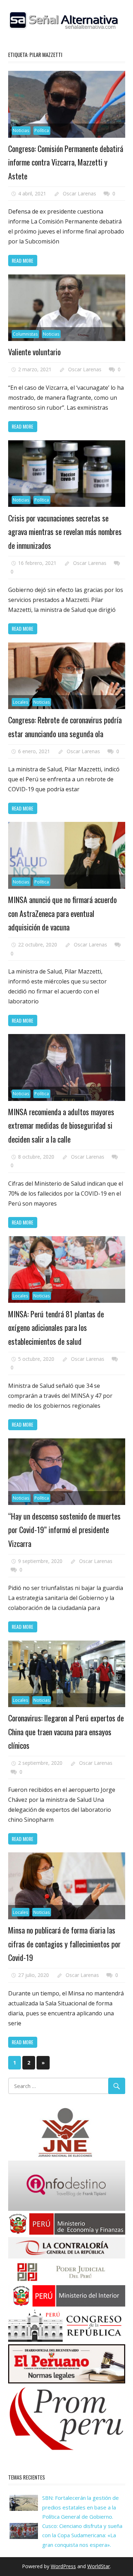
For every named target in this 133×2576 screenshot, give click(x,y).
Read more (23, 260)
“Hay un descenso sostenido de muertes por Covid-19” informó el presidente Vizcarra (64, 1530)
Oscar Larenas (79, 193)
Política (42, 130)
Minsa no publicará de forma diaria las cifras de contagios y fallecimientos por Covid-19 (64, 1944)
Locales (20, 702)
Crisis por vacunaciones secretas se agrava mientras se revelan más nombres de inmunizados (65, 532)
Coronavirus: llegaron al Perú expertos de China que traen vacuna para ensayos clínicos (66, 1732)
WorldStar (99, 2566)
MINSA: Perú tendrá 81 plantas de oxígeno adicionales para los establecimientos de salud (56, 1328)
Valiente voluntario (34, 352)
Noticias (21, 130)
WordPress (63, 2566)
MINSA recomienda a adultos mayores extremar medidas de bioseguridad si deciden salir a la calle (61, 1125)
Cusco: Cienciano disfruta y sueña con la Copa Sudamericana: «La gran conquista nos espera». (82, 2535)
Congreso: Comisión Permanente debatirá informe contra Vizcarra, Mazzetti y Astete (66, 162)
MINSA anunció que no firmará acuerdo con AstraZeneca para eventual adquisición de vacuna (62, 913)
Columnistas (25, 334)
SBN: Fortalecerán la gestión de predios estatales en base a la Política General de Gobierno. (81, 2507)
